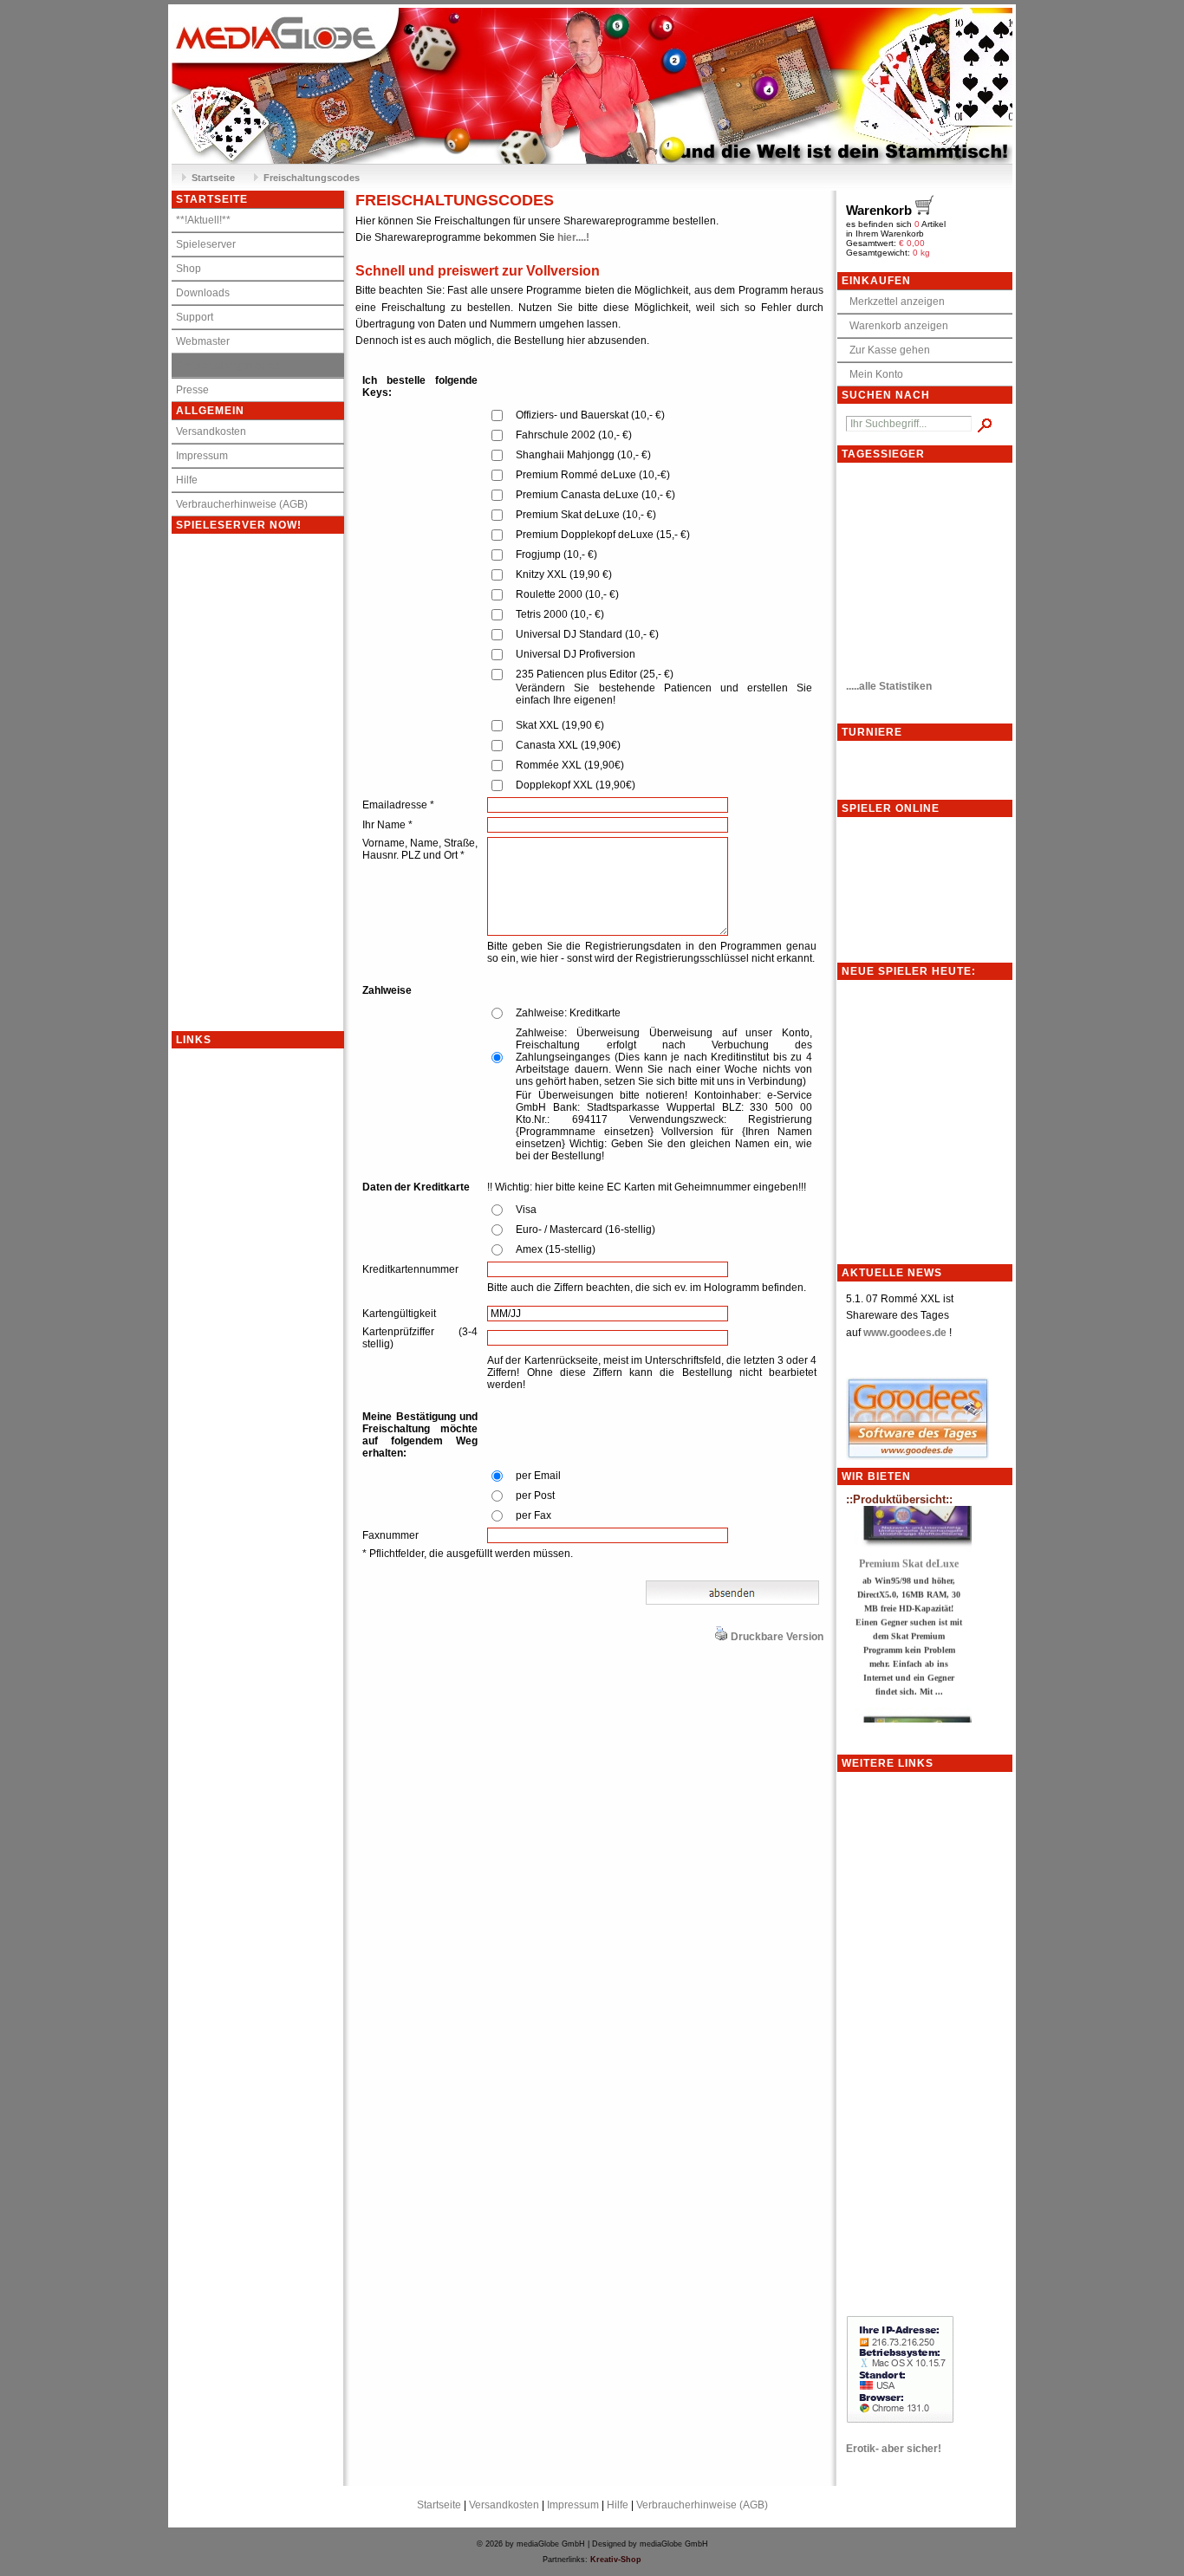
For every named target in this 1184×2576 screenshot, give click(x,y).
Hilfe (187, 480)
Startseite (213, 178)
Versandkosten (211, 431)
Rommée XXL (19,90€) (570, 765)
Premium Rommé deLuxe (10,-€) (593, 475)
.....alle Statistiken (889, 686)
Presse (192, 390)
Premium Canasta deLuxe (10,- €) (595, 495)
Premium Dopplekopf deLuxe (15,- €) (603, 535)
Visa (526, 1210)
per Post (535, 1496)
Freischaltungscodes (312, 178)
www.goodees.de (905, 1333)
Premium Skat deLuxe (909, 1541)
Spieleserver (206, 244)
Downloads (203, 293)
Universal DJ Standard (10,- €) (587, 634)
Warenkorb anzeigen (895, 326)
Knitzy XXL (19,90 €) (564, 574)
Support (195, 317)
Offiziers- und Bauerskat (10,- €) (590, 415)
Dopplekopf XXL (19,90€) (576, 785)
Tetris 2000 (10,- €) (560, 614)
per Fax (533, 1515)
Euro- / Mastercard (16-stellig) (585, 1230)
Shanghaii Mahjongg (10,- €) (583, 455)
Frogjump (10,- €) (556, 555)
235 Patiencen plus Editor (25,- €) (595, 674)
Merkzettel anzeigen (893, 302)
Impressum (202, 456)
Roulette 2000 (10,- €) (567, 594)
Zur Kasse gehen (886, 350)
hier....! (573, 237)
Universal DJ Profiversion (576, 654)
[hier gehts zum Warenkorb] (926, 261)
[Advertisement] (241, 1308)
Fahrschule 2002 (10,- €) (574, 435)
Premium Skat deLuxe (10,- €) (586, 515)
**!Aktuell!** (203, 220)
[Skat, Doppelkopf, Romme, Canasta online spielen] (592, 86)
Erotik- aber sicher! (894, 2449)
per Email (538, 1476)
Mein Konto (872, 374)
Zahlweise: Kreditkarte (568, 1013)
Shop (189, 269)
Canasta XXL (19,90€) (568, 745)
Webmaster (203, 341)
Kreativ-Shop (616, 2560)
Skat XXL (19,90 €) (560, 725)
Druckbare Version (777, 1637)
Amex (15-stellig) (556, 1249)
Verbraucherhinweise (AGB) (242, 504)
